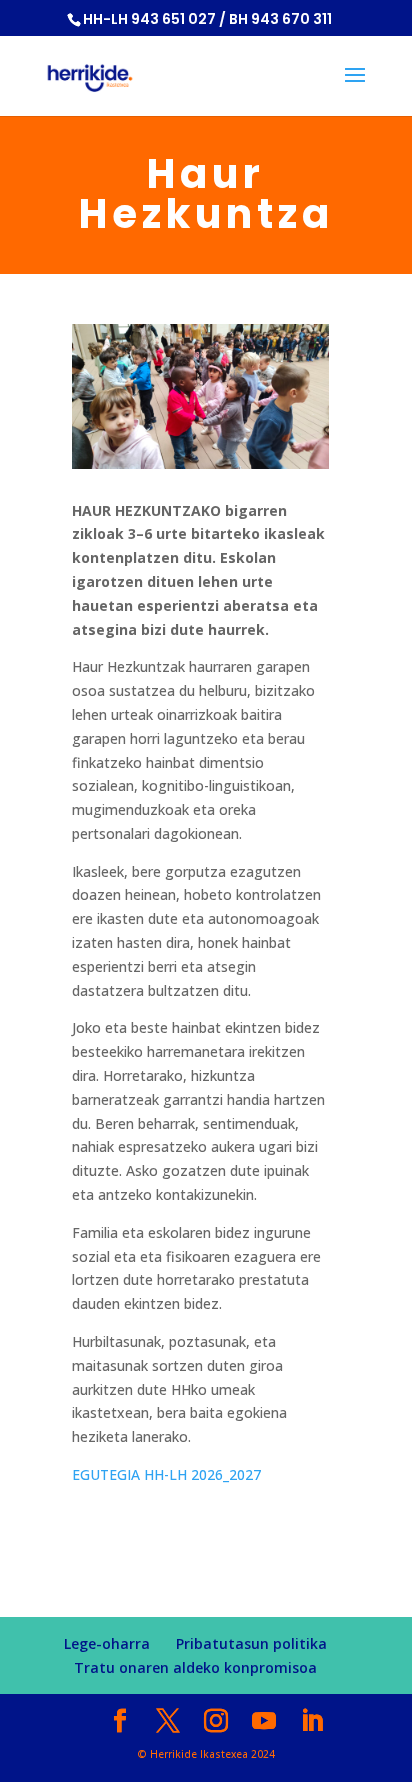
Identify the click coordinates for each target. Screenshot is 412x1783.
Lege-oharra (107, 1643)
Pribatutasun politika (251, 1643)
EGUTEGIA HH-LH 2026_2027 (166, 1474)
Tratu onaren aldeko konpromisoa (195, 1667)
